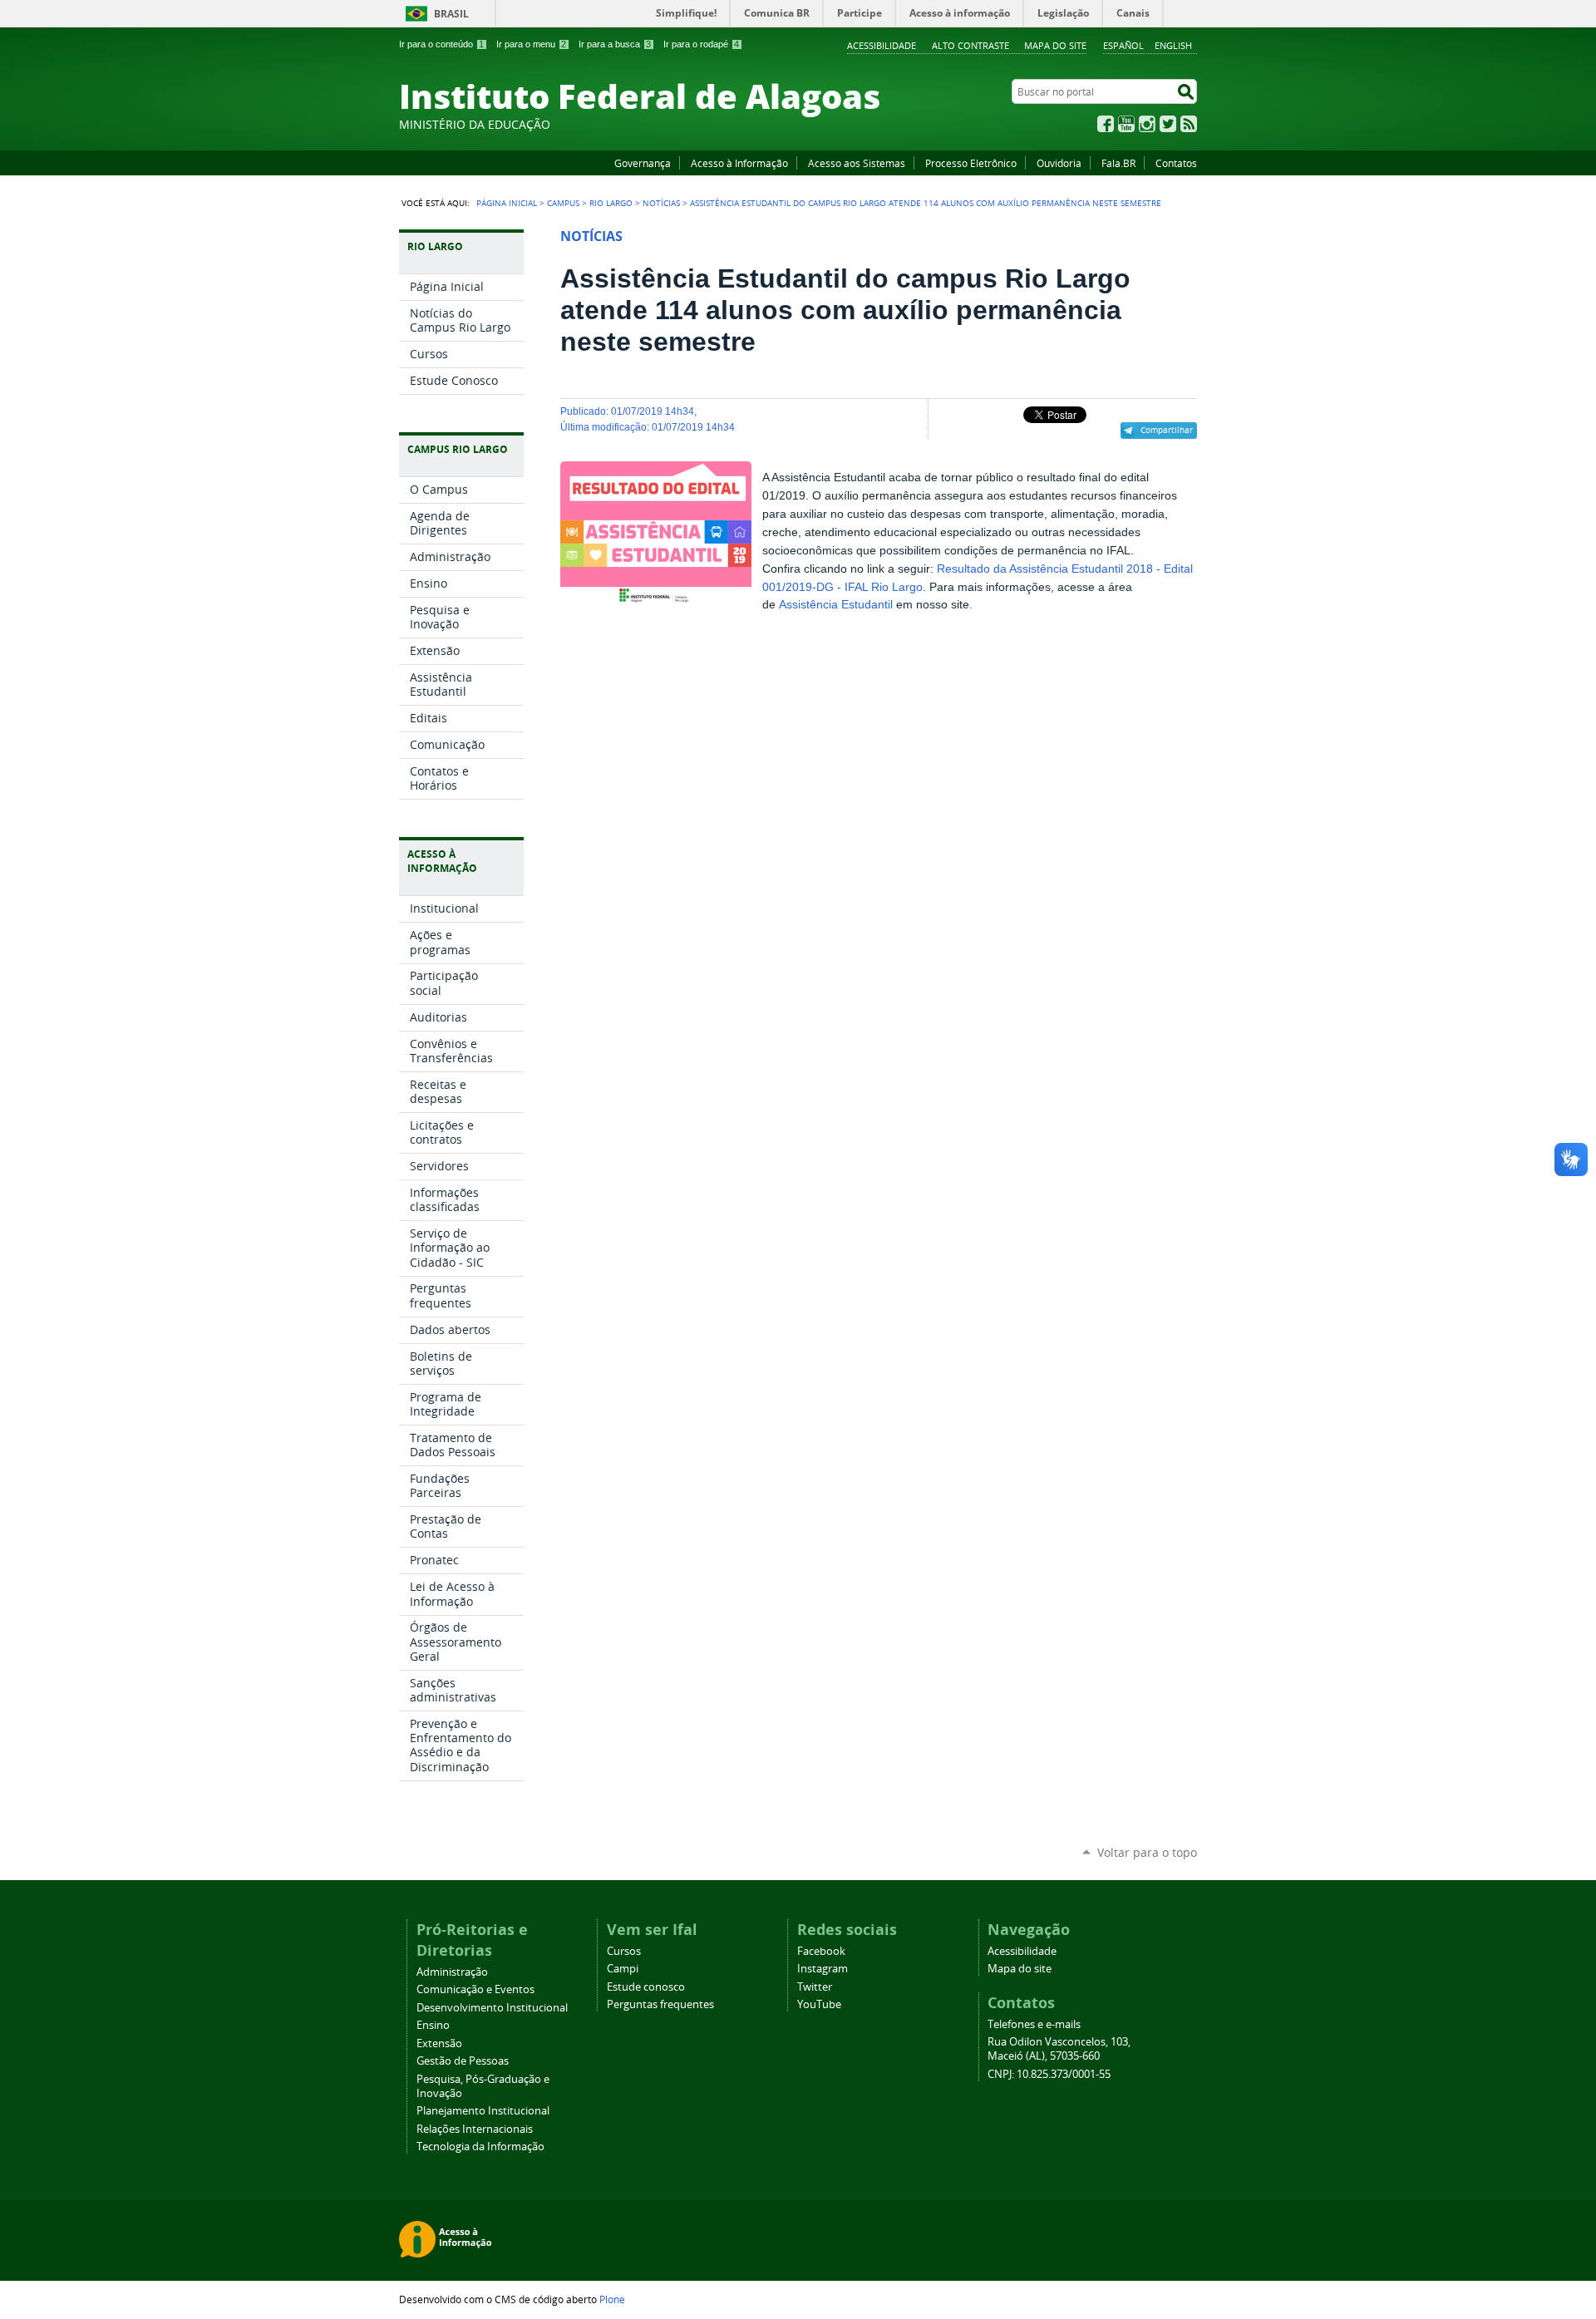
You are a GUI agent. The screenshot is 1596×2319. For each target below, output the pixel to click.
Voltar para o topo (1147, 1852)
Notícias (661, 203)
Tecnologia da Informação (480, 2147)
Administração (452, 1972)
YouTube (1126, 124)
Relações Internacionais (475, 2129)
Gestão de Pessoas (463, 2061)
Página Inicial (507, 203)
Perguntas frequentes (660, 2004)
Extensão (439, 2043)
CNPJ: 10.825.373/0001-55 (1049, 2074)
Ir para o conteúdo (441, 44)
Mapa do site (1055, 45)
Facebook (1106, 124)
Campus (563, 203)
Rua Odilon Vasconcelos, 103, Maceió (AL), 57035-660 (1059, 2049)
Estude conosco (646, 1987)
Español (1123, 45)
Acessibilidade (882, 45)
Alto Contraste (970, 45)
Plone (612, 2299)
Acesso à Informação (739, 163)
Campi (623, 1969)
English (1173, 45)
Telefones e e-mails (1034, 2024)
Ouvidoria (1059, 163)
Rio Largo (611, 203)
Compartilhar (1167, 430)
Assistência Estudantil (837, 605)
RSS (1189, 124)
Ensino (433, 2025)
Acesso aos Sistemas (857, 163)
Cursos (624, 1951)
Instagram (1147, 124)
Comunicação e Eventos (475, 1989)
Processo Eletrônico (971, 163)
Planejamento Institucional (483, 2111)
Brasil (451, 14)
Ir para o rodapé (701, 44)
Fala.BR (1118, 163)
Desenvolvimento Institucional (492, 2008)
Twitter (1168, 124)
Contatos (1176, 163)
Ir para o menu (531, 44)
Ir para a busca (615, 44)
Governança (643, 163)
